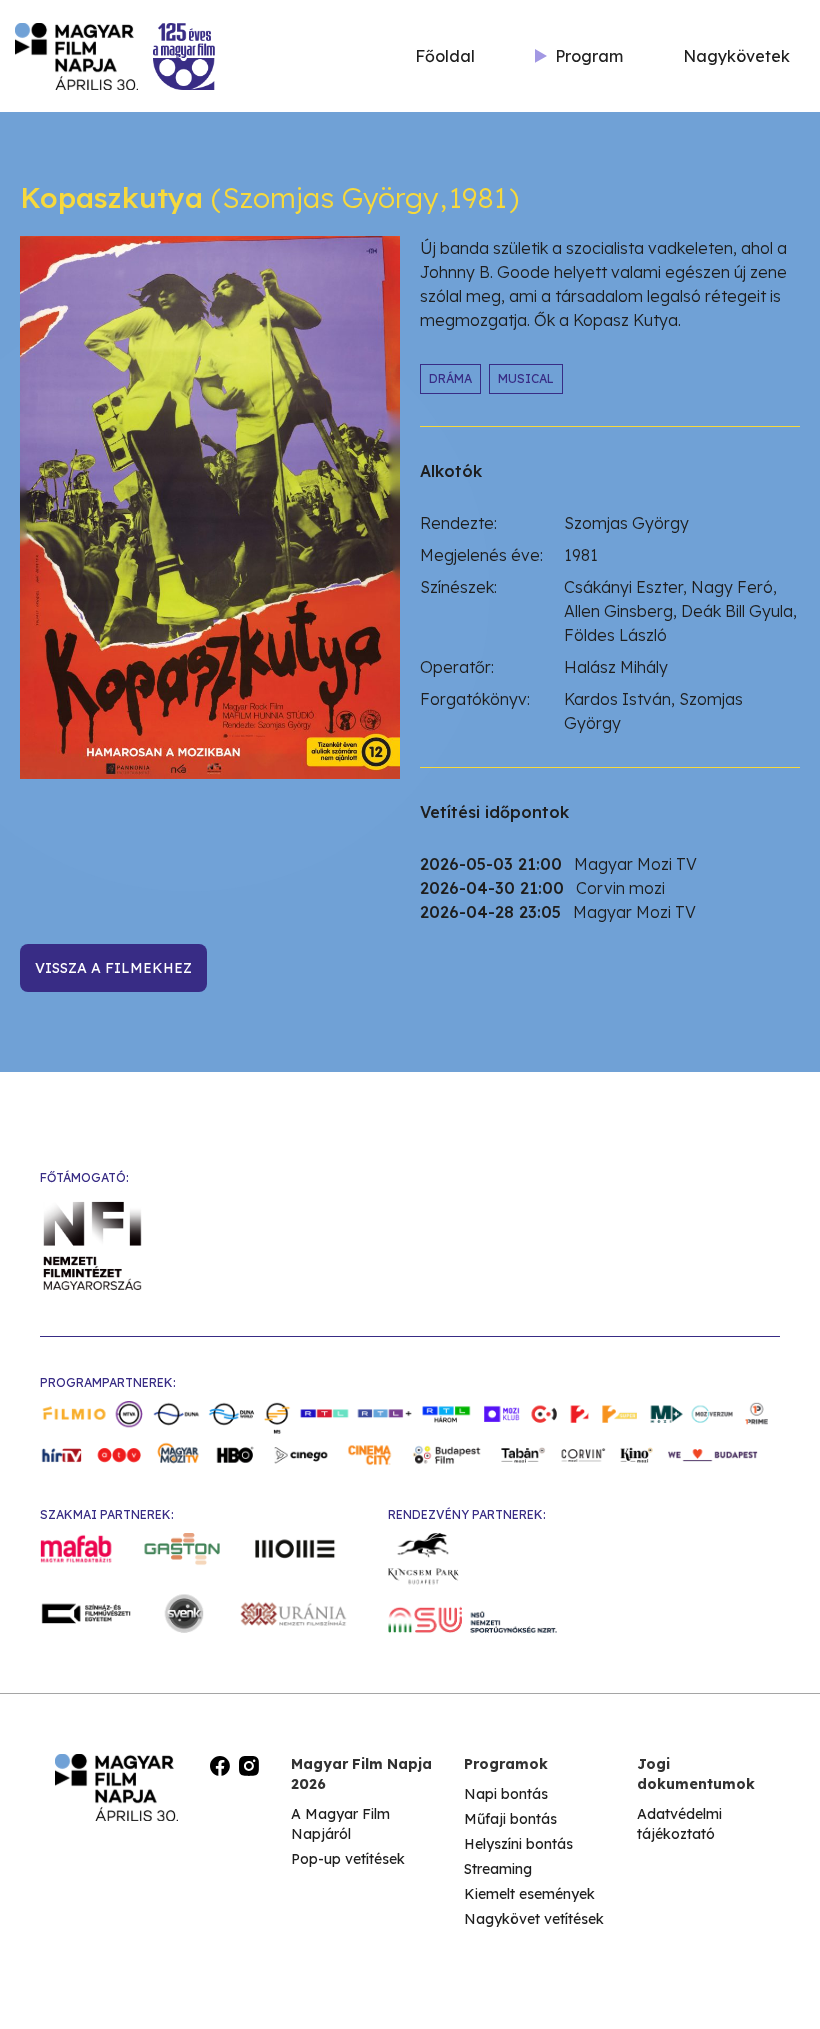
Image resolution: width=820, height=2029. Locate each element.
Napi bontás (506, 1794)
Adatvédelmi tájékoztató (679, 1824)
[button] (579, 56)
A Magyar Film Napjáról (340, 1824)
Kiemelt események (529, 1894)
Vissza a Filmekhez (113, 968)
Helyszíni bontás (518, 1844)
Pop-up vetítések (348, 1859)
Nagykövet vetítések (534, 1919)
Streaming (498, 1869)
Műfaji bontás (510, 1819)
